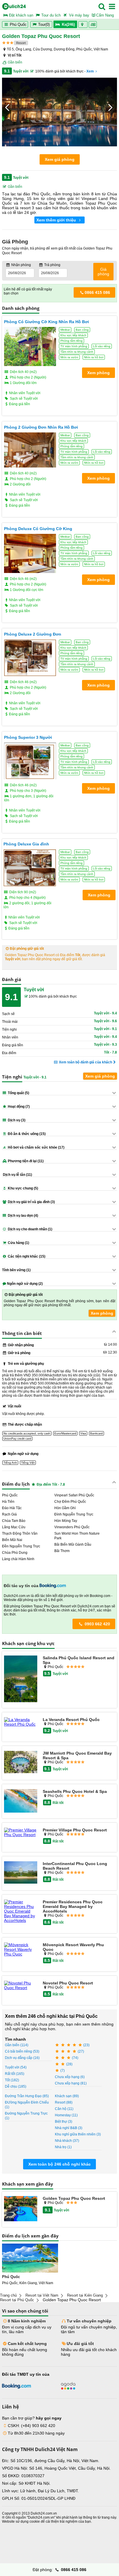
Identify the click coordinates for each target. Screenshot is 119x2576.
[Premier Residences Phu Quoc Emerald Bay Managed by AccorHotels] (21, 1911)
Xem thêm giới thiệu (57, 220)
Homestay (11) (66, 2115)
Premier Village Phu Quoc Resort (75, 1830)
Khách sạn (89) (67, 2096)
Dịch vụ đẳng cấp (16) (22, 2058)
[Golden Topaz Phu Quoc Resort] (21, 2209)
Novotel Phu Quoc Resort (68, 1983)
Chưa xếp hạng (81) (71, 2083)
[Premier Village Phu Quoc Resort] (21, 1832)
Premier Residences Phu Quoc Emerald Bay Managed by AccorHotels (73, 1906)
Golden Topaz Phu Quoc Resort (74, 2198)
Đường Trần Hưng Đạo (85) (27, 2096)
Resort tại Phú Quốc (17, 2300)
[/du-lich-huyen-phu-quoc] (30, 2258)
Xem (90, 71)
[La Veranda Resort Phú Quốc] (21, 1722)
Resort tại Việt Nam (42, 2295)
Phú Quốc (18, 24)
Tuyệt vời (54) (16, 2067)
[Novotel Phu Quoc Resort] (21, 1985)
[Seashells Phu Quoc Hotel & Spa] (21, 1801)
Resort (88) (64, 2102)
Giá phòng (103, 272)
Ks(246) (68, 24)
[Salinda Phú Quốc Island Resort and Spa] (21, 1679)
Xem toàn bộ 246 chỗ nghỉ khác (59, 2164)
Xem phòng (102, 1313)
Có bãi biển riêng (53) (22, 2051)
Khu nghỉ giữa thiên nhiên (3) (78, 2134)
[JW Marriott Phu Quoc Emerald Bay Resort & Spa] (21, 1762)
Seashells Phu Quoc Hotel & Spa (75, 1791)
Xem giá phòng (60, 159)
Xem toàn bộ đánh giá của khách (85, 1062)
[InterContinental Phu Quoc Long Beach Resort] (21, 1873)
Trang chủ (8, 2295)
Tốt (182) (12, 2080)
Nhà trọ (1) (63, 2147)
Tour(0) (44, 24)
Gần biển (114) (17, 2045)
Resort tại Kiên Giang (85, 2295)
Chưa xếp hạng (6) (70, 2077)
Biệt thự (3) (64, 2122)
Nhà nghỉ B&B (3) (69, 2128)
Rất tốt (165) (15, 2074)
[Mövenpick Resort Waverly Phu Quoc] (21, 1949)
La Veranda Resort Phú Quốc (71, 1720)
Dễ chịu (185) (16, 2086)
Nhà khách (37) (67, 2141)
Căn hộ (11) (64, 2109)
